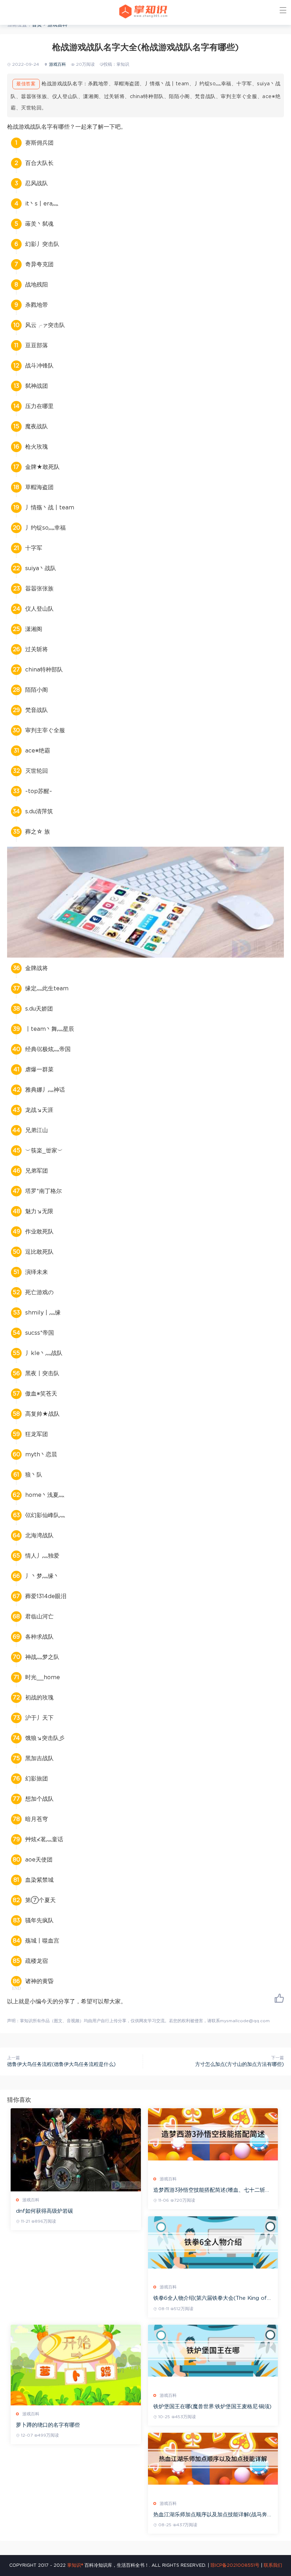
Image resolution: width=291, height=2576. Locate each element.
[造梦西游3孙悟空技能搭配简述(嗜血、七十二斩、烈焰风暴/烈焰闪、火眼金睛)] (213, 2134)
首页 (37, 25)
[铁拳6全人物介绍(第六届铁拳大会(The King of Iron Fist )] (213, 2242)
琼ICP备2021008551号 (235, 2566)
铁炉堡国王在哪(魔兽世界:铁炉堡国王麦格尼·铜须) (212, 2407)
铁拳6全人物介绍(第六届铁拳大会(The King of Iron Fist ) (210, 2299)
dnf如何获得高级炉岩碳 (45, 2211)
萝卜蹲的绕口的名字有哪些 (48, 2425)
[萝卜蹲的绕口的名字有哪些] (76, 2365)
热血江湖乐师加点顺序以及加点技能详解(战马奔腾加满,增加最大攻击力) (213, 2515)
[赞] (279, 1998)
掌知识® (75, 2566)
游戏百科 (57, 25)
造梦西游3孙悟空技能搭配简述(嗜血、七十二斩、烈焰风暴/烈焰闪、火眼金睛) (212, 2191)
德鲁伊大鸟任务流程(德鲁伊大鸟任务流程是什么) (61, 2064)
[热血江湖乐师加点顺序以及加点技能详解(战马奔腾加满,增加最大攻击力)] (213, 2459)
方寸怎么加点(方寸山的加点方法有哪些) (240, 2064)
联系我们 (273, 2566)
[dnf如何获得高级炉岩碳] (76, 2150)
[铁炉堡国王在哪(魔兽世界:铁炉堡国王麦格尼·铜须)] (213, 2351)
